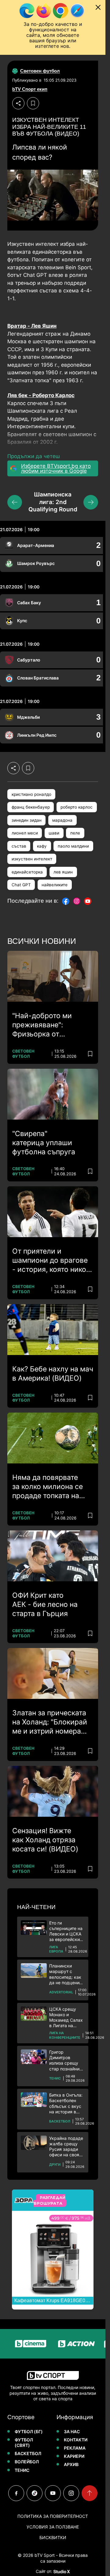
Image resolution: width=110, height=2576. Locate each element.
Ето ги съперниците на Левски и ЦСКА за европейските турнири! (67, 1931)
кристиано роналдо (31, 794)
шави (54, 833)
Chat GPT (21, 885)
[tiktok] (35, 2493)
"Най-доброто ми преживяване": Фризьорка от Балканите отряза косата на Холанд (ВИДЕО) (43, 1025)
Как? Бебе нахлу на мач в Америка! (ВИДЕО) (53, 1374)
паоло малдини (73, 846)
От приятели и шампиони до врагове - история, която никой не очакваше (51, 1261)
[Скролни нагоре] (90, 2493)
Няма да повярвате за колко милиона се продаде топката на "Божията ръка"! (48, 1487)
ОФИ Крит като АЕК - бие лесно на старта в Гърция (45, 1604)
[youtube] (53, 2493)
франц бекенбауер (31, 807)
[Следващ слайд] (91, 502)
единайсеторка (27, 872)
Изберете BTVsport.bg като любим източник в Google (56, 468)
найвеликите (55, 885)
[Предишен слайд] (15, 502)
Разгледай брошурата (49, 2200)
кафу (42, 846)
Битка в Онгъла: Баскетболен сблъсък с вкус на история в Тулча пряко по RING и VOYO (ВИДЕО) (66, 2103)
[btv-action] (63, 2344)
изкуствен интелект (32, 859)
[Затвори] (98, 7)
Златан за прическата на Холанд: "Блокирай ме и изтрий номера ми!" (50, 1722)
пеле (75, 833)
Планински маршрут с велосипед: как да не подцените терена (66, 1974)
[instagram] (71, 2493)
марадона (62, 820)
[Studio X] (61, 2571)
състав (19, 846)
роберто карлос (77, 807)
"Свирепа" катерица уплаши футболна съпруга (44, 1143)
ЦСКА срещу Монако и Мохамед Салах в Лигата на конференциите (66, 2018)
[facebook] (16, 2493)
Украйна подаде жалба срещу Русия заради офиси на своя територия (66, 2147)
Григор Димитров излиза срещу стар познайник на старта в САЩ (67, 2061)
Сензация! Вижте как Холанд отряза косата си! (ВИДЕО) (45, 1840)
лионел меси (25, 833)
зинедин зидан (27, 820)
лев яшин (63, 872)
